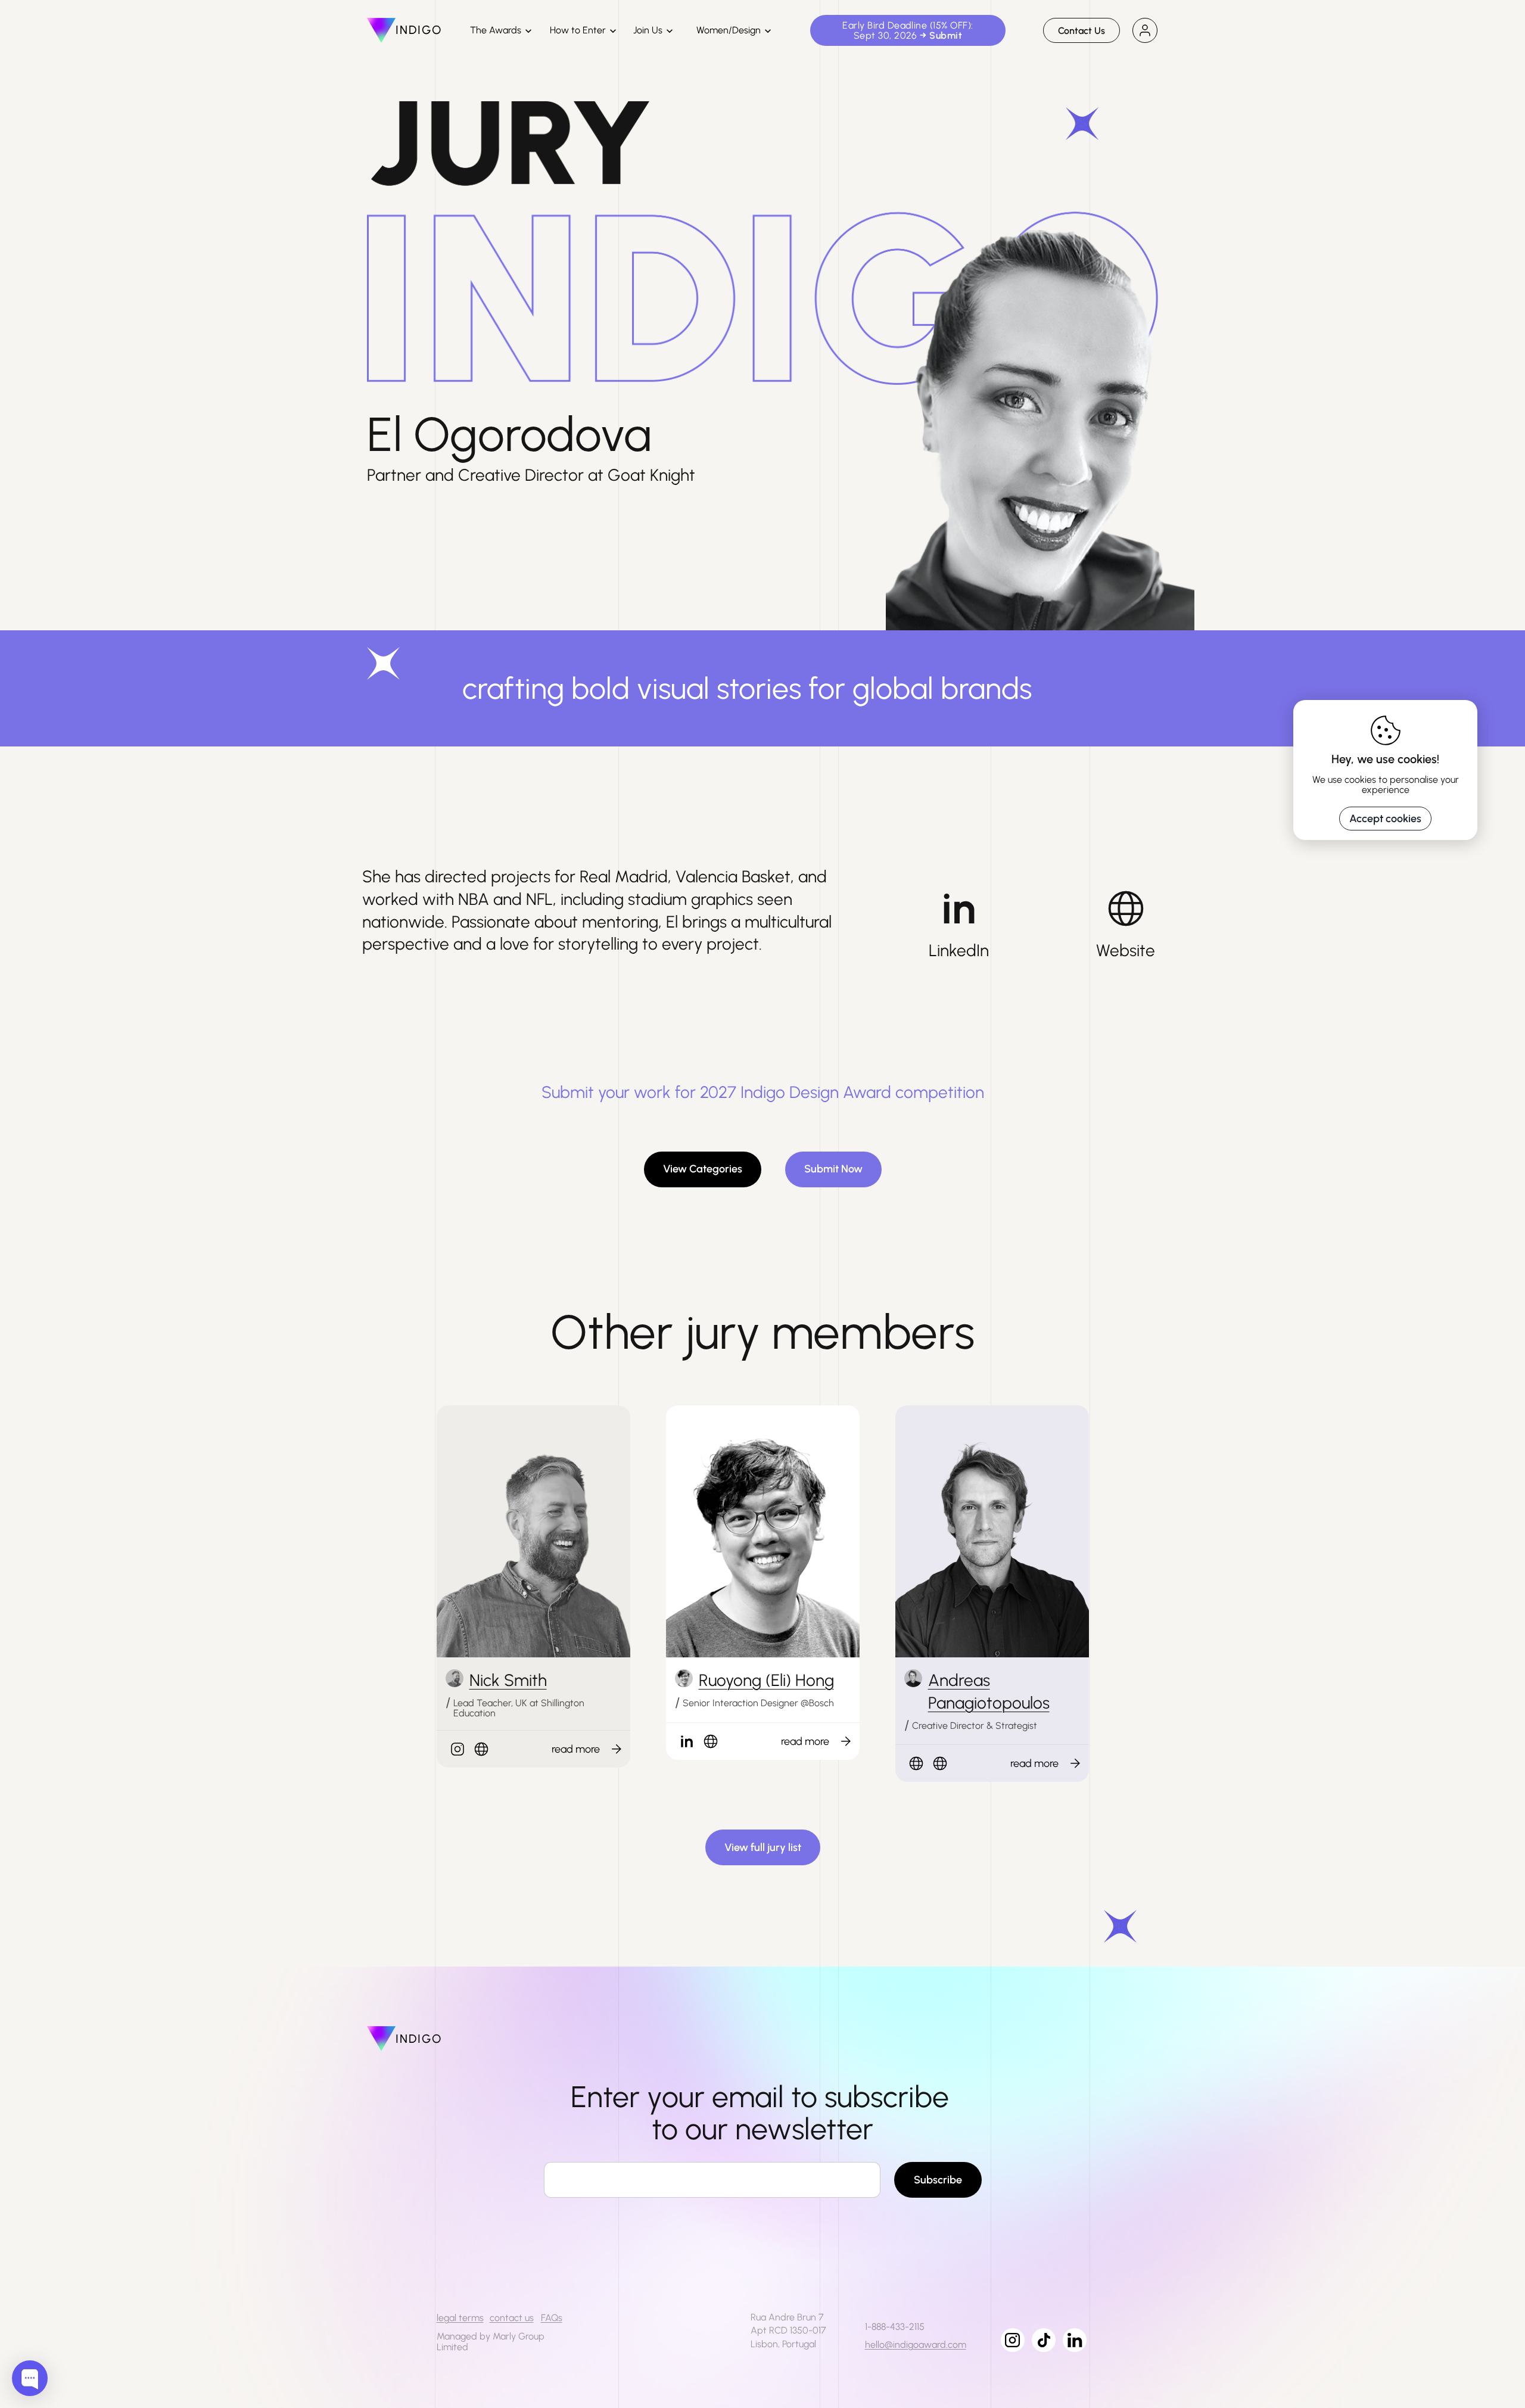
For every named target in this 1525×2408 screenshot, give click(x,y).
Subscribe (938, 2180)
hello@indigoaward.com (916, 2345)
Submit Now (833, 1169)
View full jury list (763, 1847)
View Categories (703, 1169)
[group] (581, 1749)
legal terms (460, 2318)
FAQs (552, 2318)
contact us (512, 2318)
